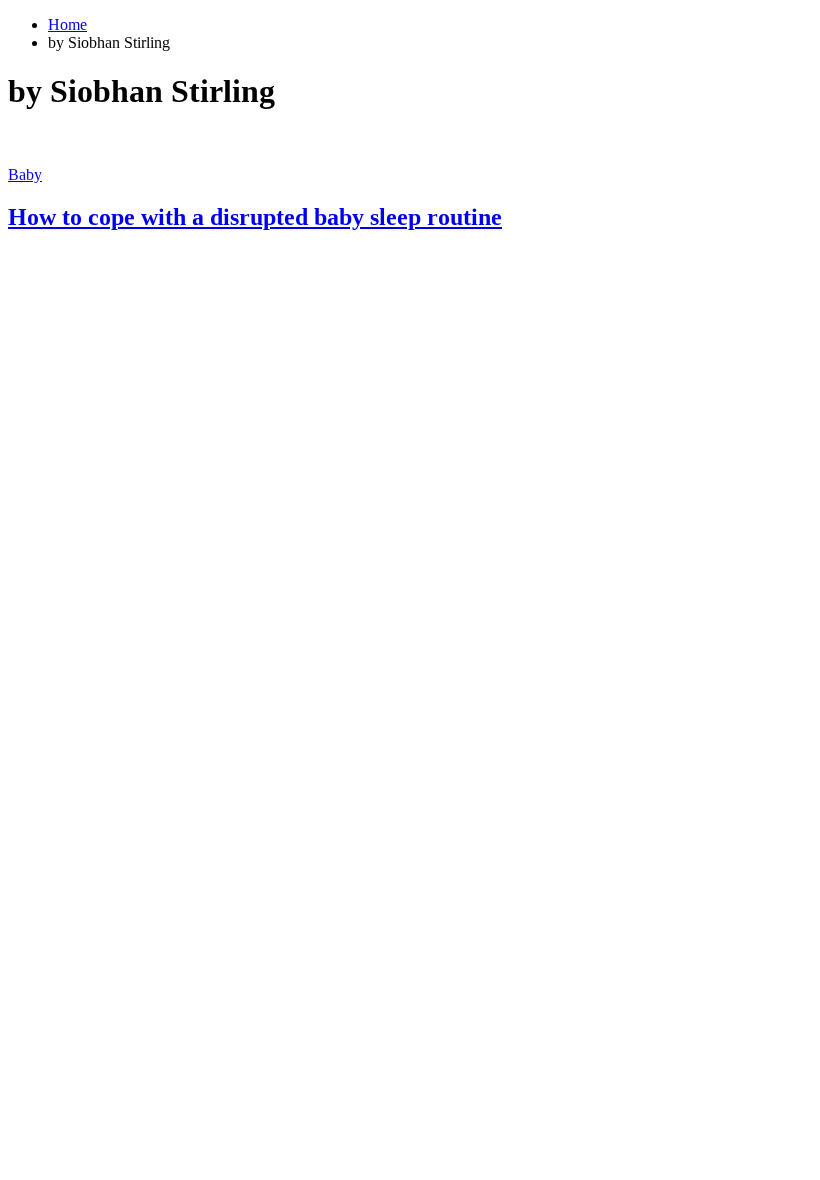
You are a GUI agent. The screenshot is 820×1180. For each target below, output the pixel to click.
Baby (25, 174)
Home (67, 24)
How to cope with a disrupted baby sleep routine (255, 217)
